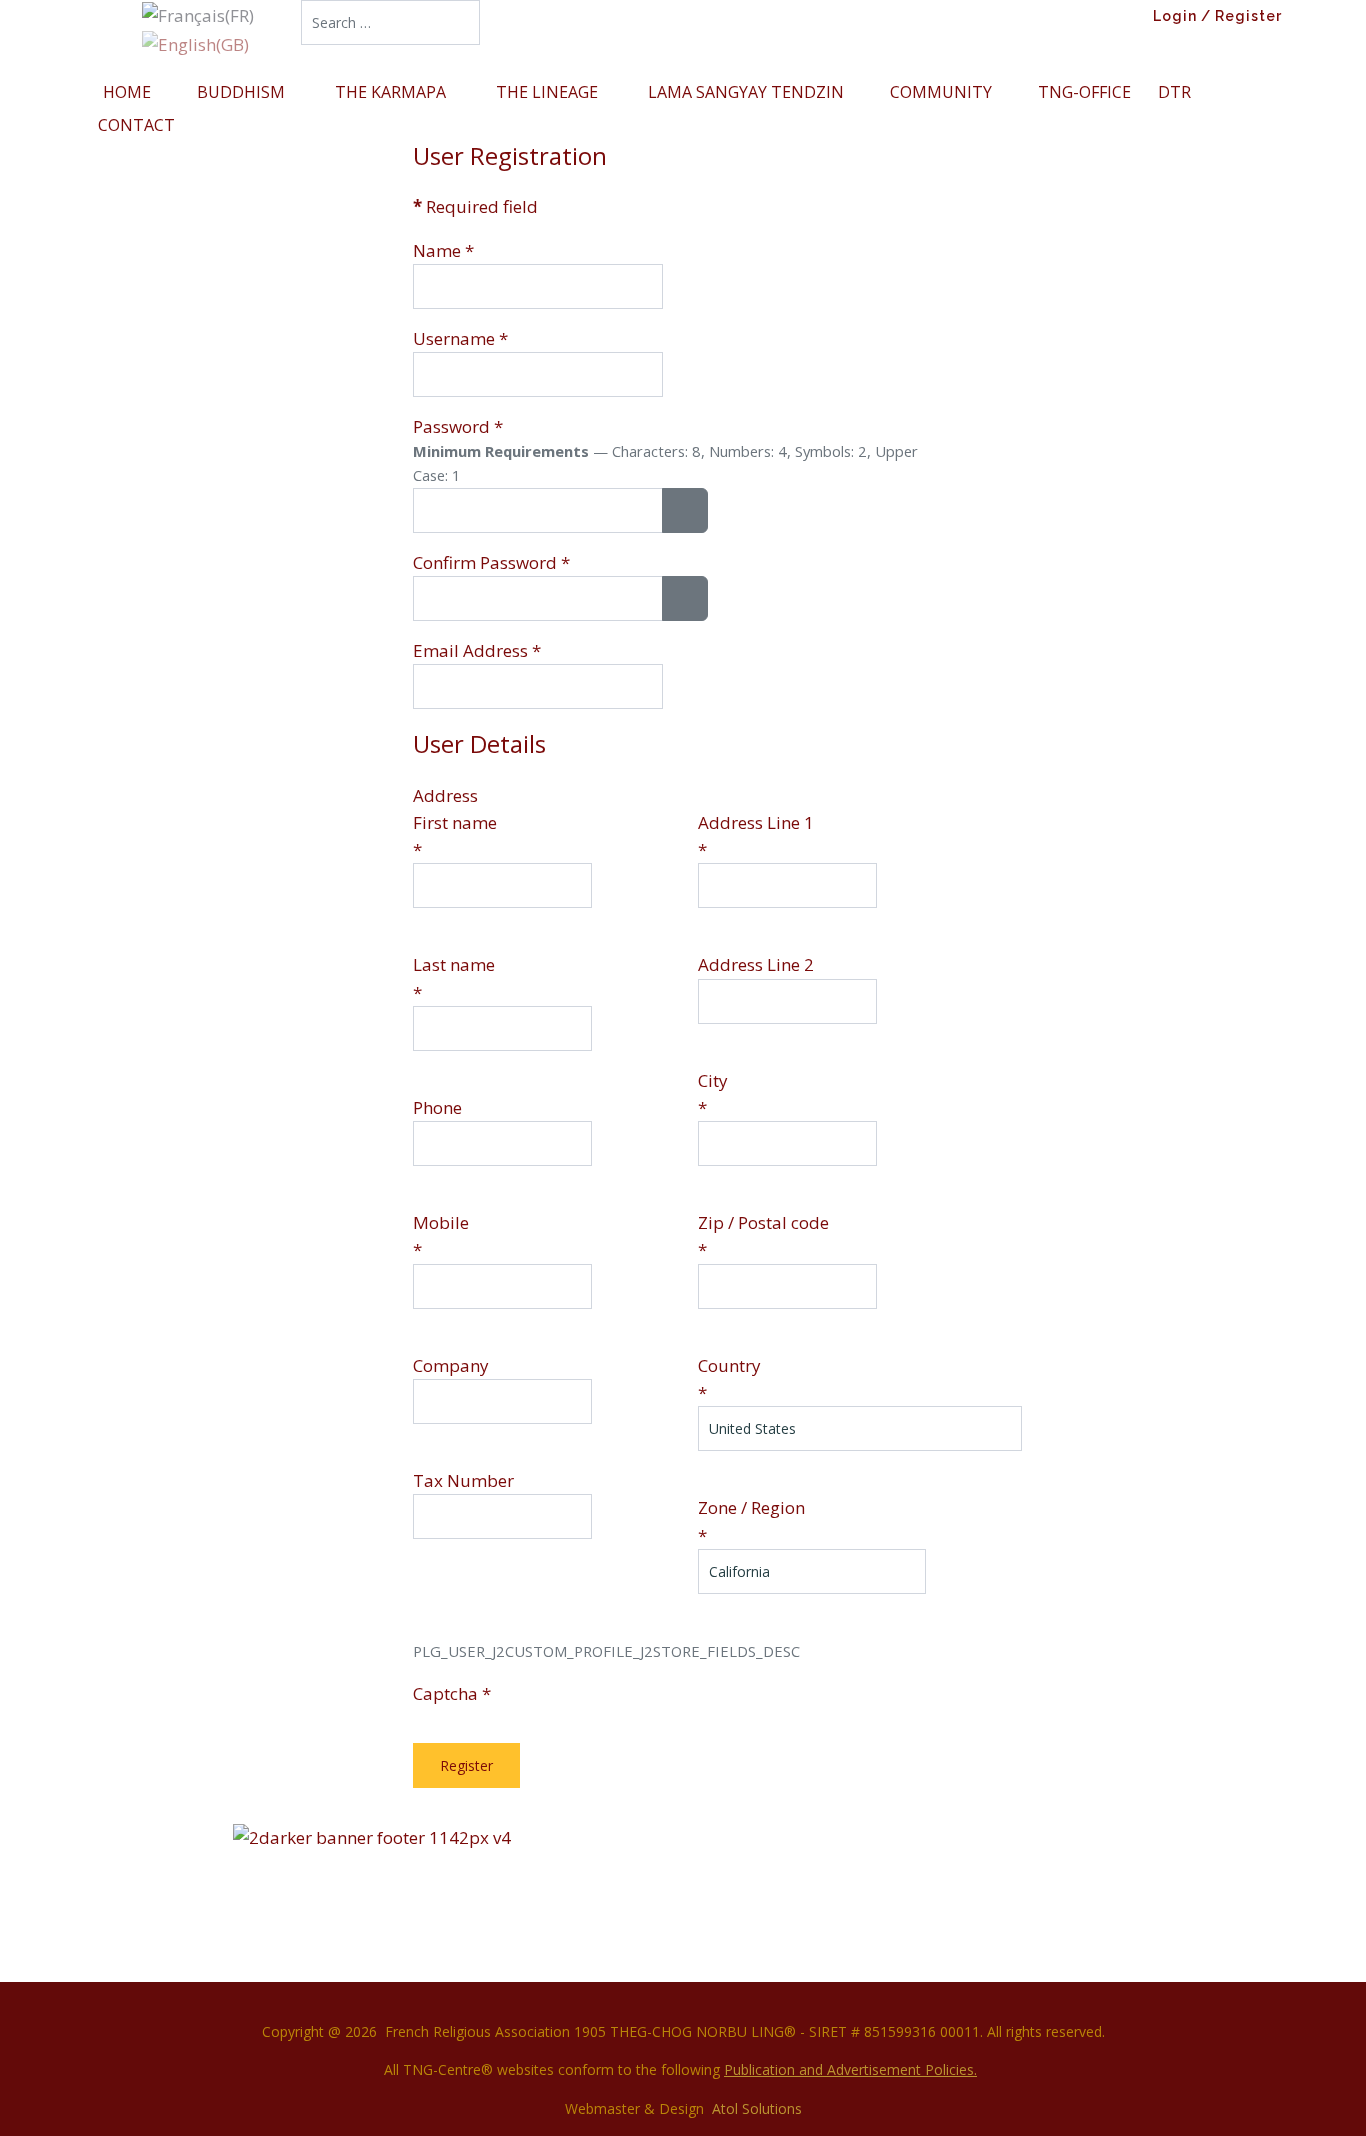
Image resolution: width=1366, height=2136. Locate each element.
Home (127, 92)
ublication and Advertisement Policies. (855, 2069)
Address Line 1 (756, 822)
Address (445, 795)
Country (729, 1365)
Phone (437, 1107)
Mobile (441, 1222)
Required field (475, 206)
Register (466, 1765)
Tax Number (463, 1480)
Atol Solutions (757, 2108)
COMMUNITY (941, 92)
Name (443, 250)
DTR (1174, 92)
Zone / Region (751, 1507)
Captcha (452, 1693)
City (713, 1080)
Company (451, 1365)
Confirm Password (491, 562)
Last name (454, 964)
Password (458, 426)
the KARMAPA (392, 92)
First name (455, 822)
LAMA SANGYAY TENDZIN (746, 92)
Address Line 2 (756, 964)
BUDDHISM (243, 92)
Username (460, 338)
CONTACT (136, 125)
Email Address (477, 650)
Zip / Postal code (763, 1222)
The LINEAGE (549, 92)
